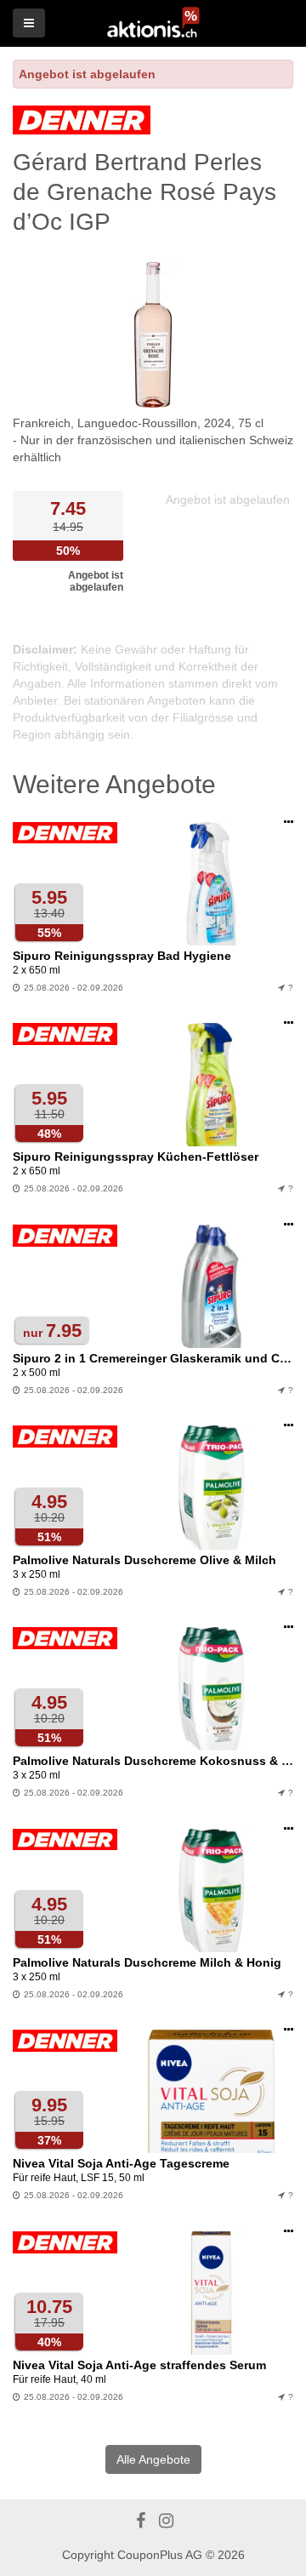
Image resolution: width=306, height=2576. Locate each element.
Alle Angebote (153, 2459)
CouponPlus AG (160, 2555)
